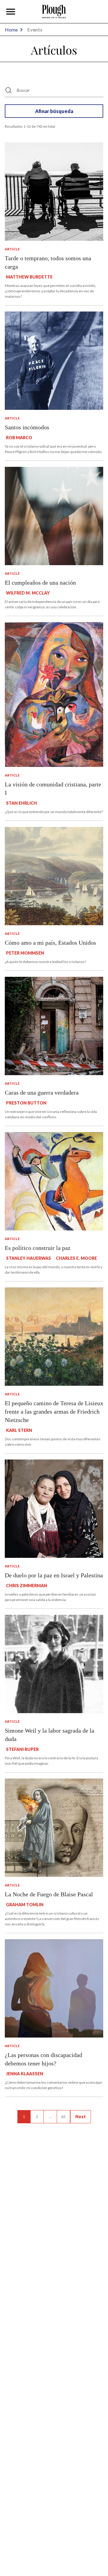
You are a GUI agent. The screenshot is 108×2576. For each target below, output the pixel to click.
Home (11, 30)
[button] (11, 12)
